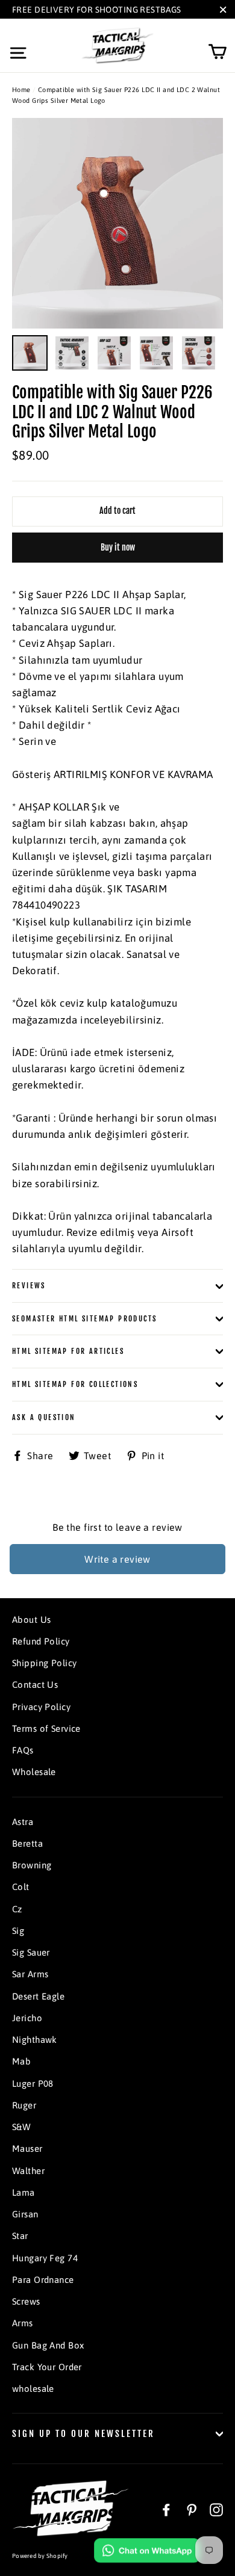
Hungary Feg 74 (45, 2258)
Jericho (27, 2018)
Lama (23, 2192)
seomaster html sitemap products (84, 1319)
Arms (23, 2323)
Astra (23, 1822)
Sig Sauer (31, 1952)
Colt (21, 1887)
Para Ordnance (43, 2280)
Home (21, 90)
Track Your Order (47, 2367)
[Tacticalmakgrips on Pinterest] (192, 2510)
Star (20, 2236)
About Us (31, 1620)
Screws (26, 2301)
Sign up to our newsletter (83, 2434)
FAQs (23, 1750)
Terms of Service (46, 1728)
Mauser (27, 2148)
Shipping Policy (44, 1663)
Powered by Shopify (40, 2556)
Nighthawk (35, 2040)
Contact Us (35, 1685)
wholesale (33, 2389)
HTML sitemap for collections (75, 1384)
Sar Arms (30, 1974)
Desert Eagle (38, 1996)
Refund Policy (41, 1641)
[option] (117, 223)
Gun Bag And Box (48, 2345)
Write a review (117, 1559)
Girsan (25, 2214)
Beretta (27, 1843)
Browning (32, 1865)
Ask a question (44, 1417)
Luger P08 (33, 2083)
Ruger (24, 2105)
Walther (28, 2171)
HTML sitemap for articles (68, 1351)
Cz (17, 1909)
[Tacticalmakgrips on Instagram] (216, 2510)
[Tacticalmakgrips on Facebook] (166, 2510)
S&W (21, 2127)
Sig (18, 1931)
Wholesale (34, 1772)
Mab (21, 2061)
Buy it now (118, 547)
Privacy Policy (41, 1707)
